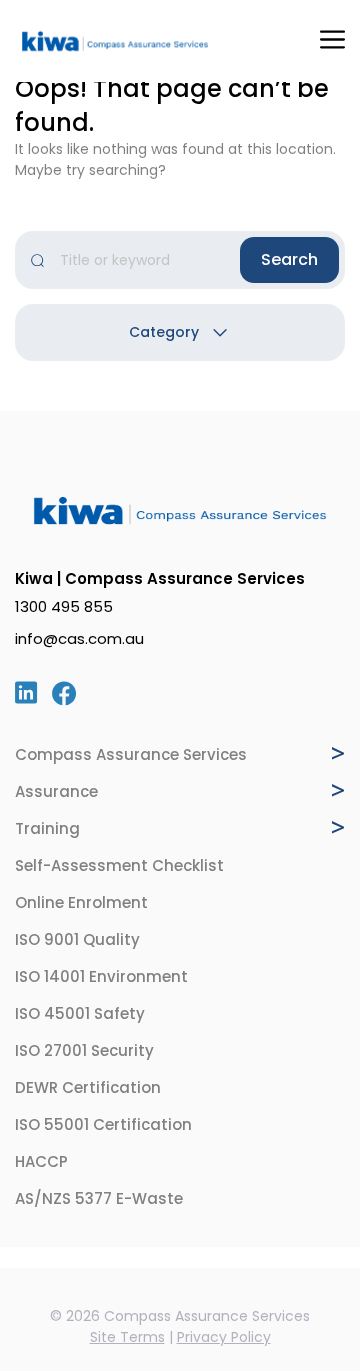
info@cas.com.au (79, 638)
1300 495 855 (64, 606)
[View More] (338, 753)
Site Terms (127, 1337)
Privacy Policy (224, 1337)
